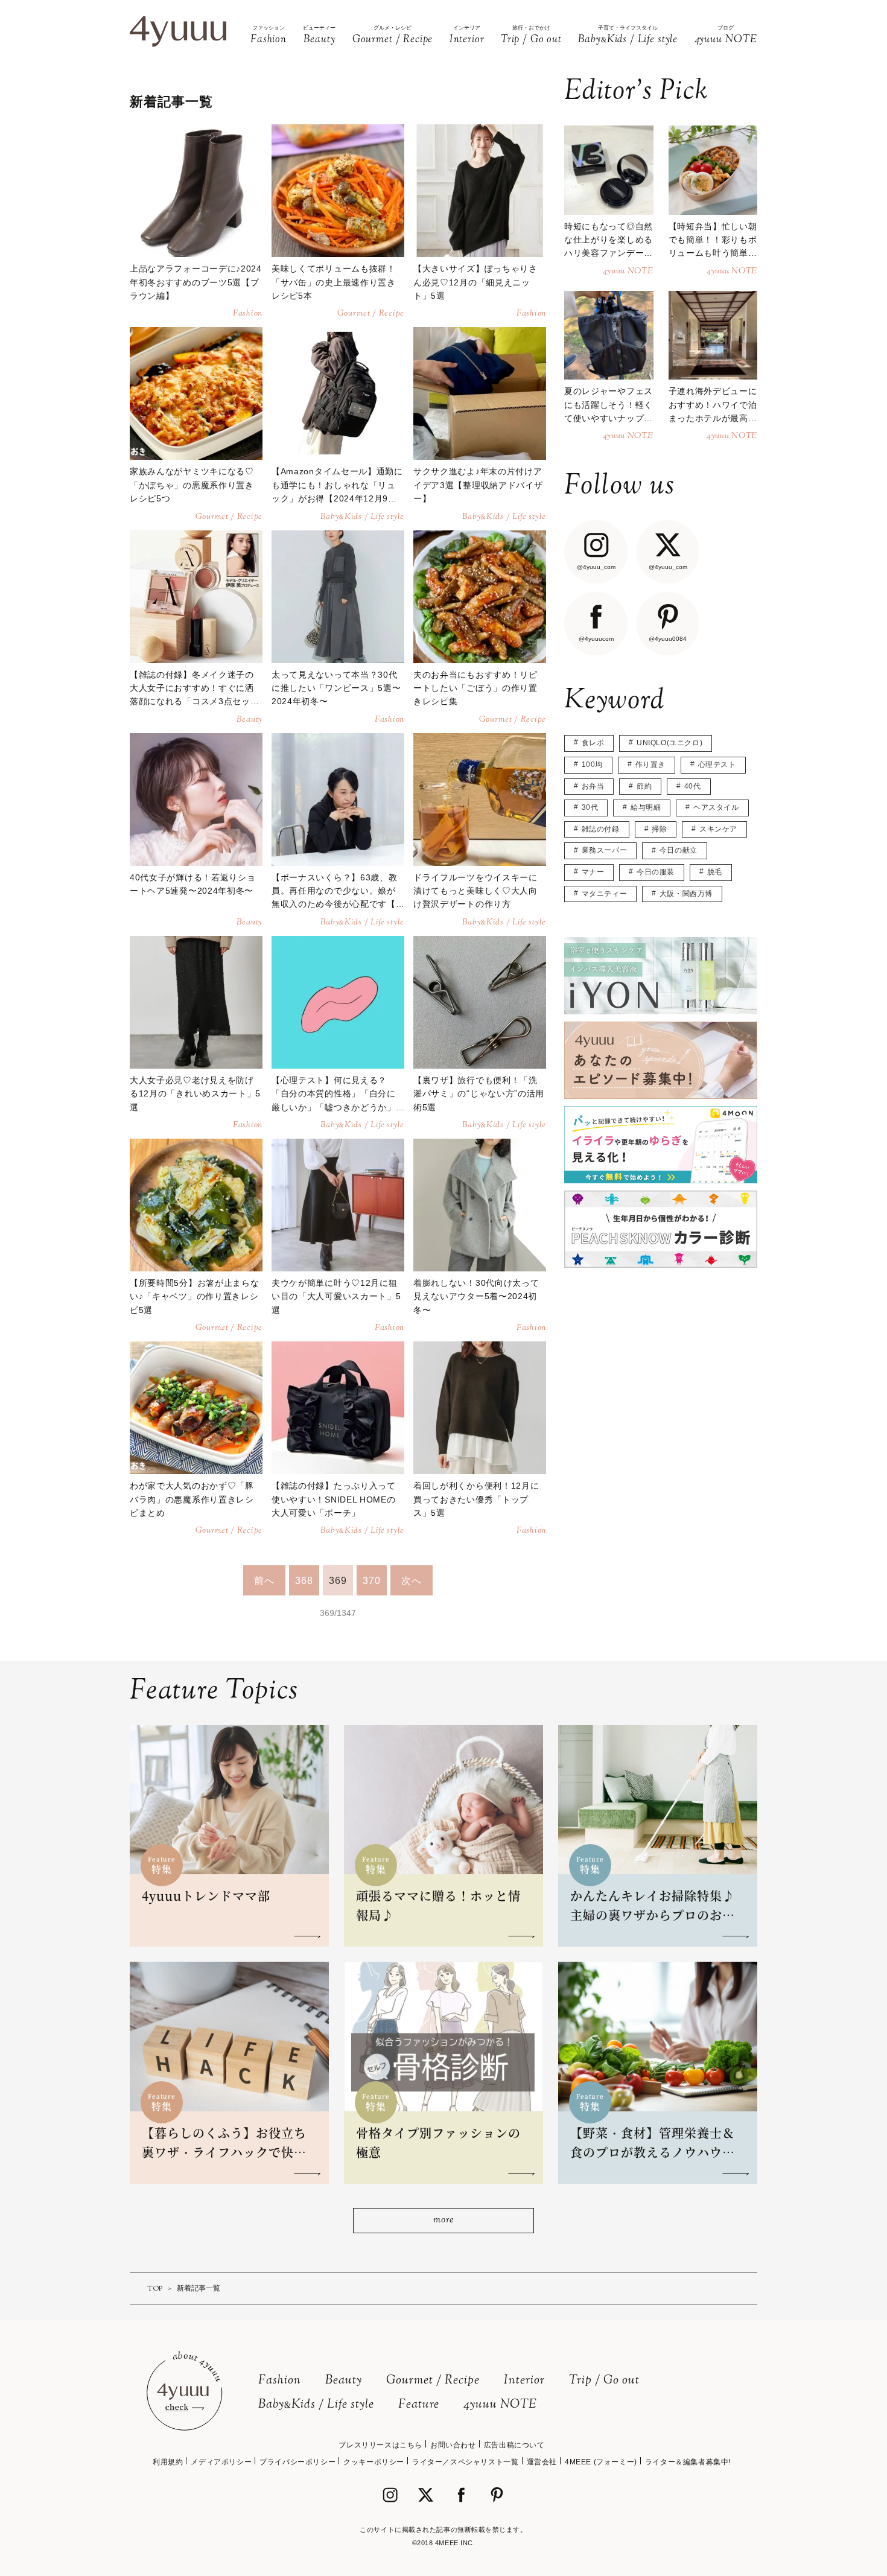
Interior (524, 2381)
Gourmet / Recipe (433, 2381)
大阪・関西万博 (686, 894)
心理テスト (717, 765)
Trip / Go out (604, 2381)
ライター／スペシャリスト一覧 (465, 2462)
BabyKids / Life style (316, 2405)
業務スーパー (605, 850)
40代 (693, 786)
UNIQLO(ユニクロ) (669, 743)
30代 (590, 807)
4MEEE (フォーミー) (601, 2462)
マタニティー (605, 894)
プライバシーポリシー (297, 2462)
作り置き (650, 765)
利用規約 (168, 2462)
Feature (419, 2405)
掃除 (659, 829)
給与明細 (646, 807)
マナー (593, 872)
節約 (644, 786)
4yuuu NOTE (500, 2405)
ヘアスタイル (716, 807)
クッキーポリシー (374, 2462)
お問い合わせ (453, 2445)
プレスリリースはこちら (380, 2445)
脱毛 (715, 872)
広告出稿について (514, 2445)
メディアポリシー (221, 2462)
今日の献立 (679, 850)
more (443, 2220)
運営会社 (542, 2462)
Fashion (280, 2381)
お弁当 (593, 786)
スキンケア (718, 829)
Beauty (344, 2381)
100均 (592, 765)
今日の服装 (656, 872)
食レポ (593, 743)
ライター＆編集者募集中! (688, 2462)
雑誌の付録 (601, 829)
